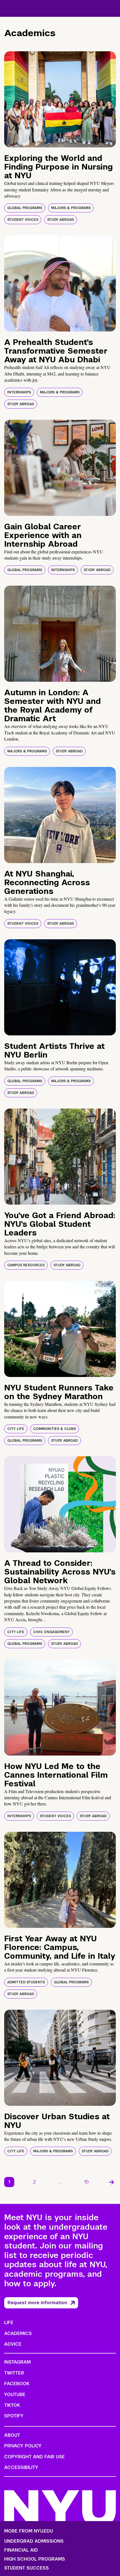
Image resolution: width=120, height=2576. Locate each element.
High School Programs (35, 2559)
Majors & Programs (71, 208)
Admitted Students (26, 1982)
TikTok (12, 2405)
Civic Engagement (51, 1632)
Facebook (17, 2384)
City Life (16, 1429)
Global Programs (25, 208)
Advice (13, 2344)
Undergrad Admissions (34, 2541)
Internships (19, 392)
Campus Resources (26, 1265)
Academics (18, 2333)
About (12, 2435)
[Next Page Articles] (112, 2182)
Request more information (37, 2303)
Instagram (17, 2362)
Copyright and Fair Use (34, 2457)
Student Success (27, 2568)
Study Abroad (61, 220)
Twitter (14, 2373)
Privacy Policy (23, 2446)
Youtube (15, 2395)
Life (9, 2323)
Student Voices (23, 220)
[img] (60, 99)
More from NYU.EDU (29, 2531)
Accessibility (21, 2467)
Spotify (14, 2416)
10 (87, 2182)
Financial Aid (21, 2550)
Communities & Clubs (55, 1429)
